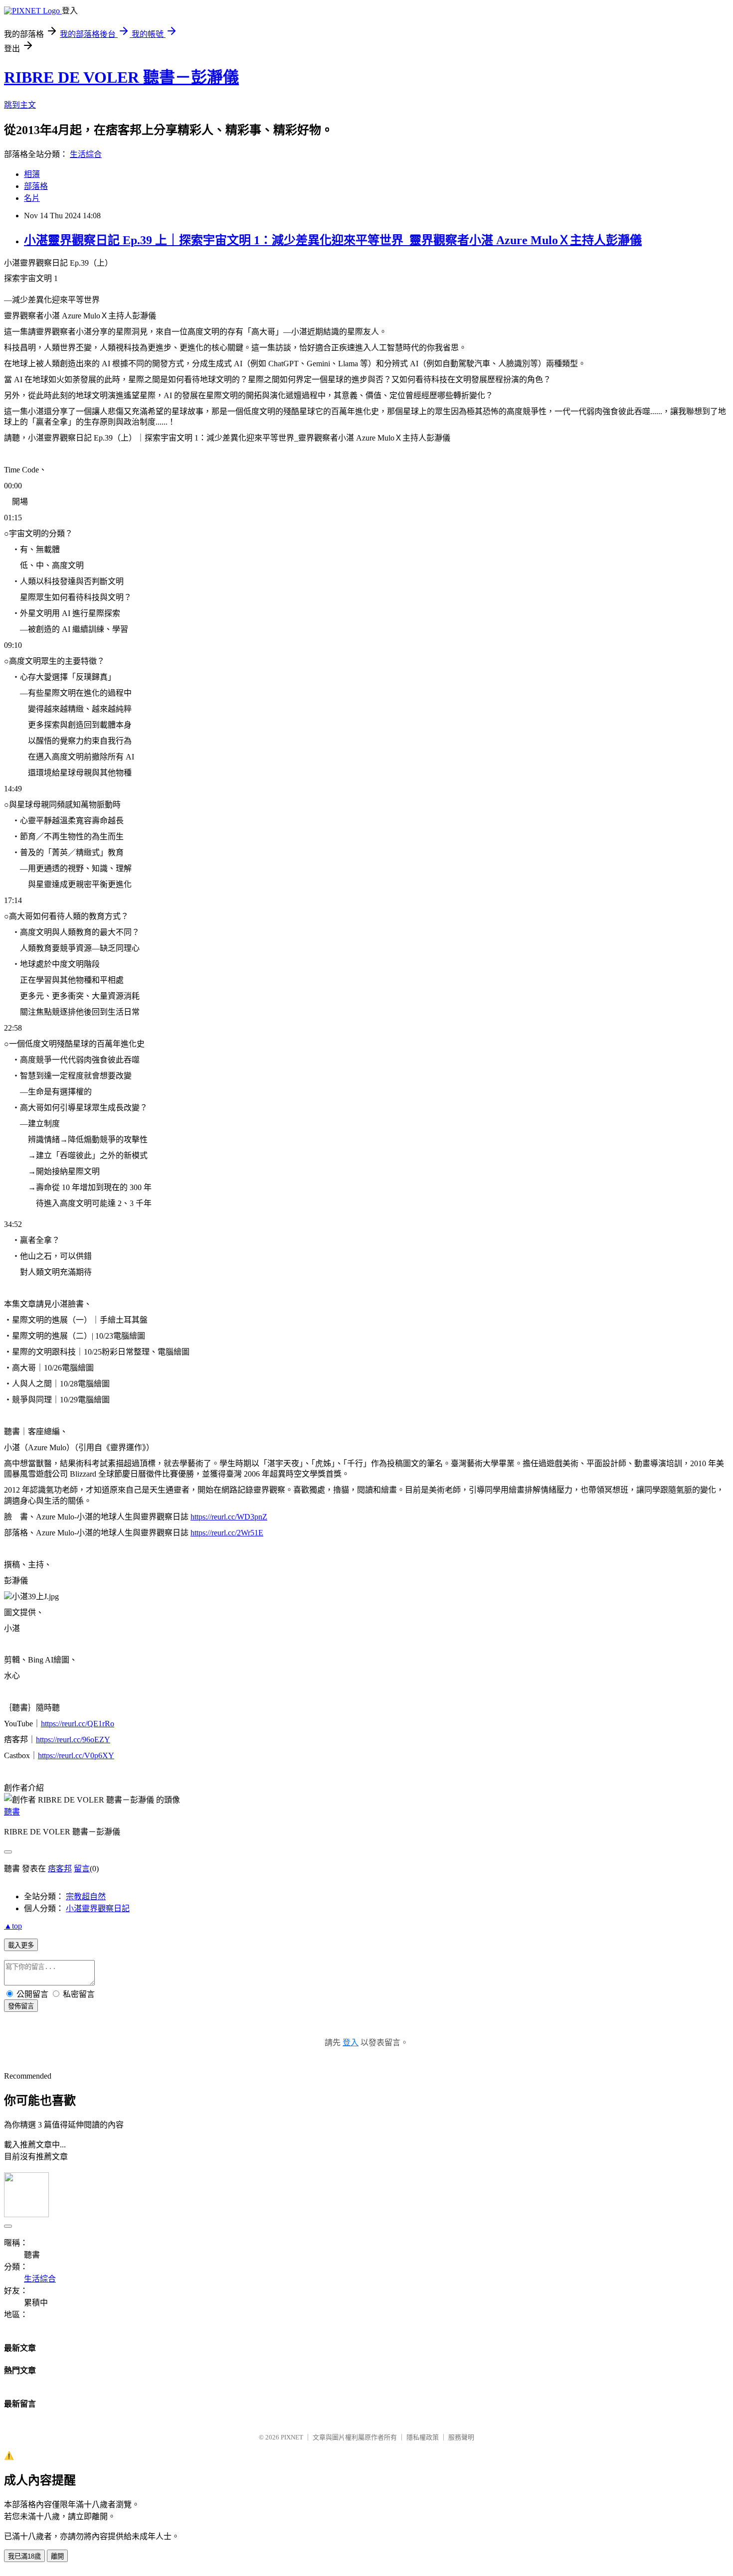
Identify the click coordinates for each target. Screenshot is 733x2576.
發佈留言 (21, 2006)
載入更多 (21, 1945)
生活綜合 (86, 154)
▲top (13, 1926)
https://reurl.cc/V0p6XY (76, 1755)
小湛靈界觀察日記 (98, 1908)
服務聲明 (461, 2437)
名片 (32, 198)
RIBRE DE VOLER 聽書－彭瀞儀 (121, 77)
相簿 (32, 174)
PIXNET (292, 2437)
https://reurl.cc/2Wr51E (227, 1533)
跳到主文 (20, 105)
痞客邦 (60, 1869)
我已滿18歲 (24, 2556)
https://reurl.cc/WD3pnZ (229, 1517)
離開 (57, 2556)
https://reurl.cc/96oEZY (73, 1740)
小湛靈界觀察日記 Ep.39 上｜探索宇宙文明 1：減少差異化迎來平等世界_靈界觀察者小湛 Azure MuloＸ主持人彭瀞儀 (333, 240)
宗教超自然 (86, 1896)
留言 (82, 1869)
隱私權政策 (423, 2437)
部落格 (36, 186)
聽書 (12, 1812)
